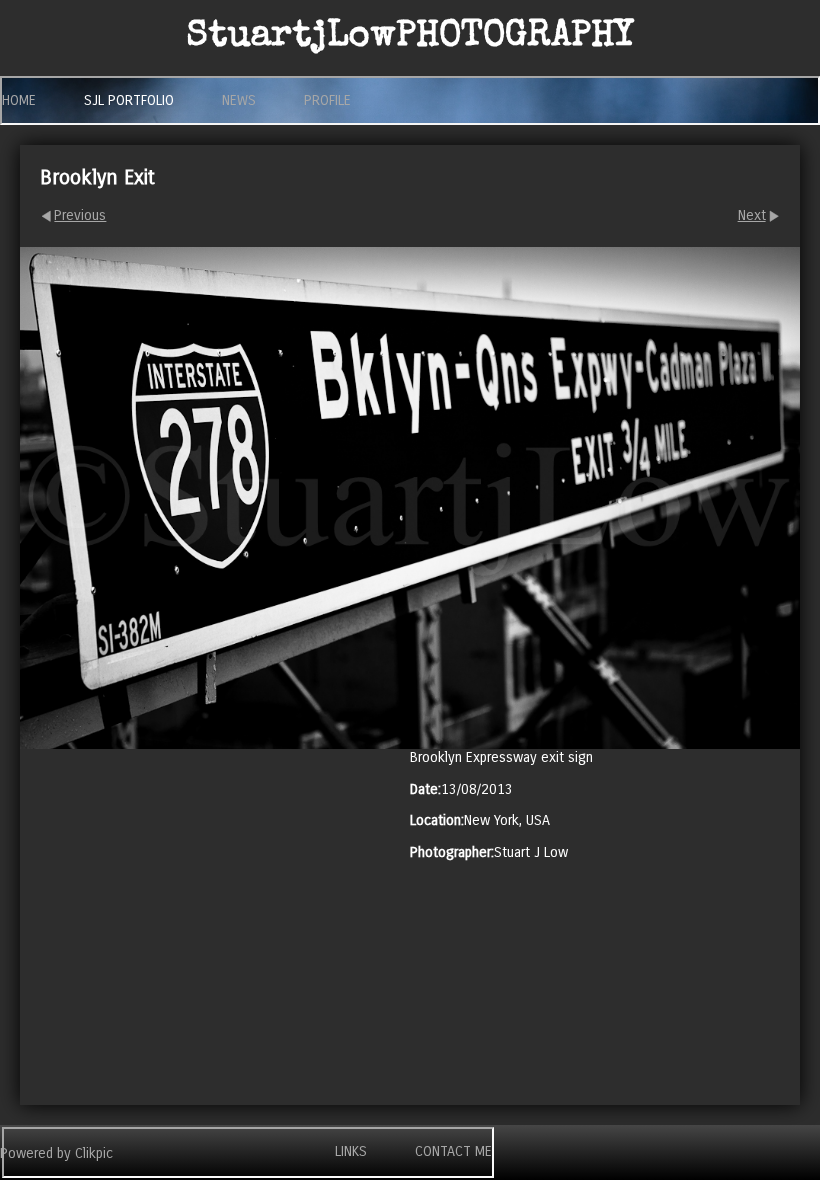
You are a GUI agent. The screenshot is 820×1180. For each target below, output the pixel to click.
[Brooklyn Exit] (410, 498)
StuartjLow (410, 38)
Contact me (453, 1151)
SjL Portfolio (129, 100)
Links (351, 1151)
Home (19, 100)
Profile (327, 100)
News (239, 100)
